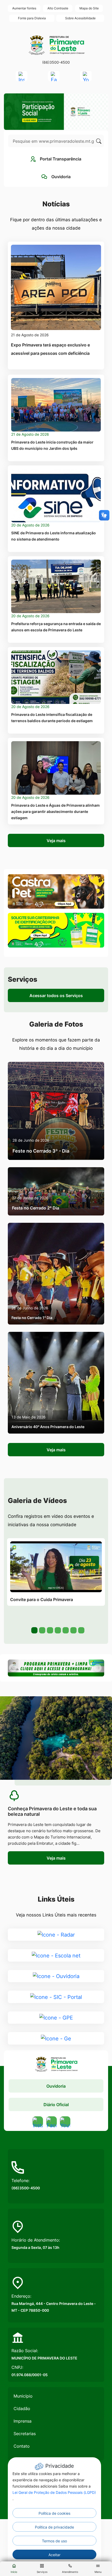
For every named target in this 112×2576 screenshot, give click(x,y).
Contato (22, 2446)
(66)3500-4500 (56, 62)
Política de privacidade (54, 2527)
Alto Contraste (58, 8)
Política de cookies (54, 2513)
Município (23, 2396)
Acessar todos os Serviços (56, 996)
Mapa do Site (89, 8)
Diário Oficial (56, 2105)
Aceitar (54, 2555)
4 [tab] (57, 1630)
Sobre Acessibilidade (80, 18)
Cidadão (22, 2409)
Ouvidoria (56, 2086)
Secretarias (25, 2434)
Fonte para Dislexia (32, 18)
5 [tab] (65, 1630)
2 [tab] (42, 1630)
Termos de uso (54, 2541)
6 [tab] (73, 1630)
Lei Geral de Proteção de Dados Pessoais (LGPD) (54, 2492)
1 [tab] (34, 1630)
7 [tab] (81, 1630)
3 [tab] (49, 1630)
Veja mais (56, 841)
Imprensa (23, 2421)
